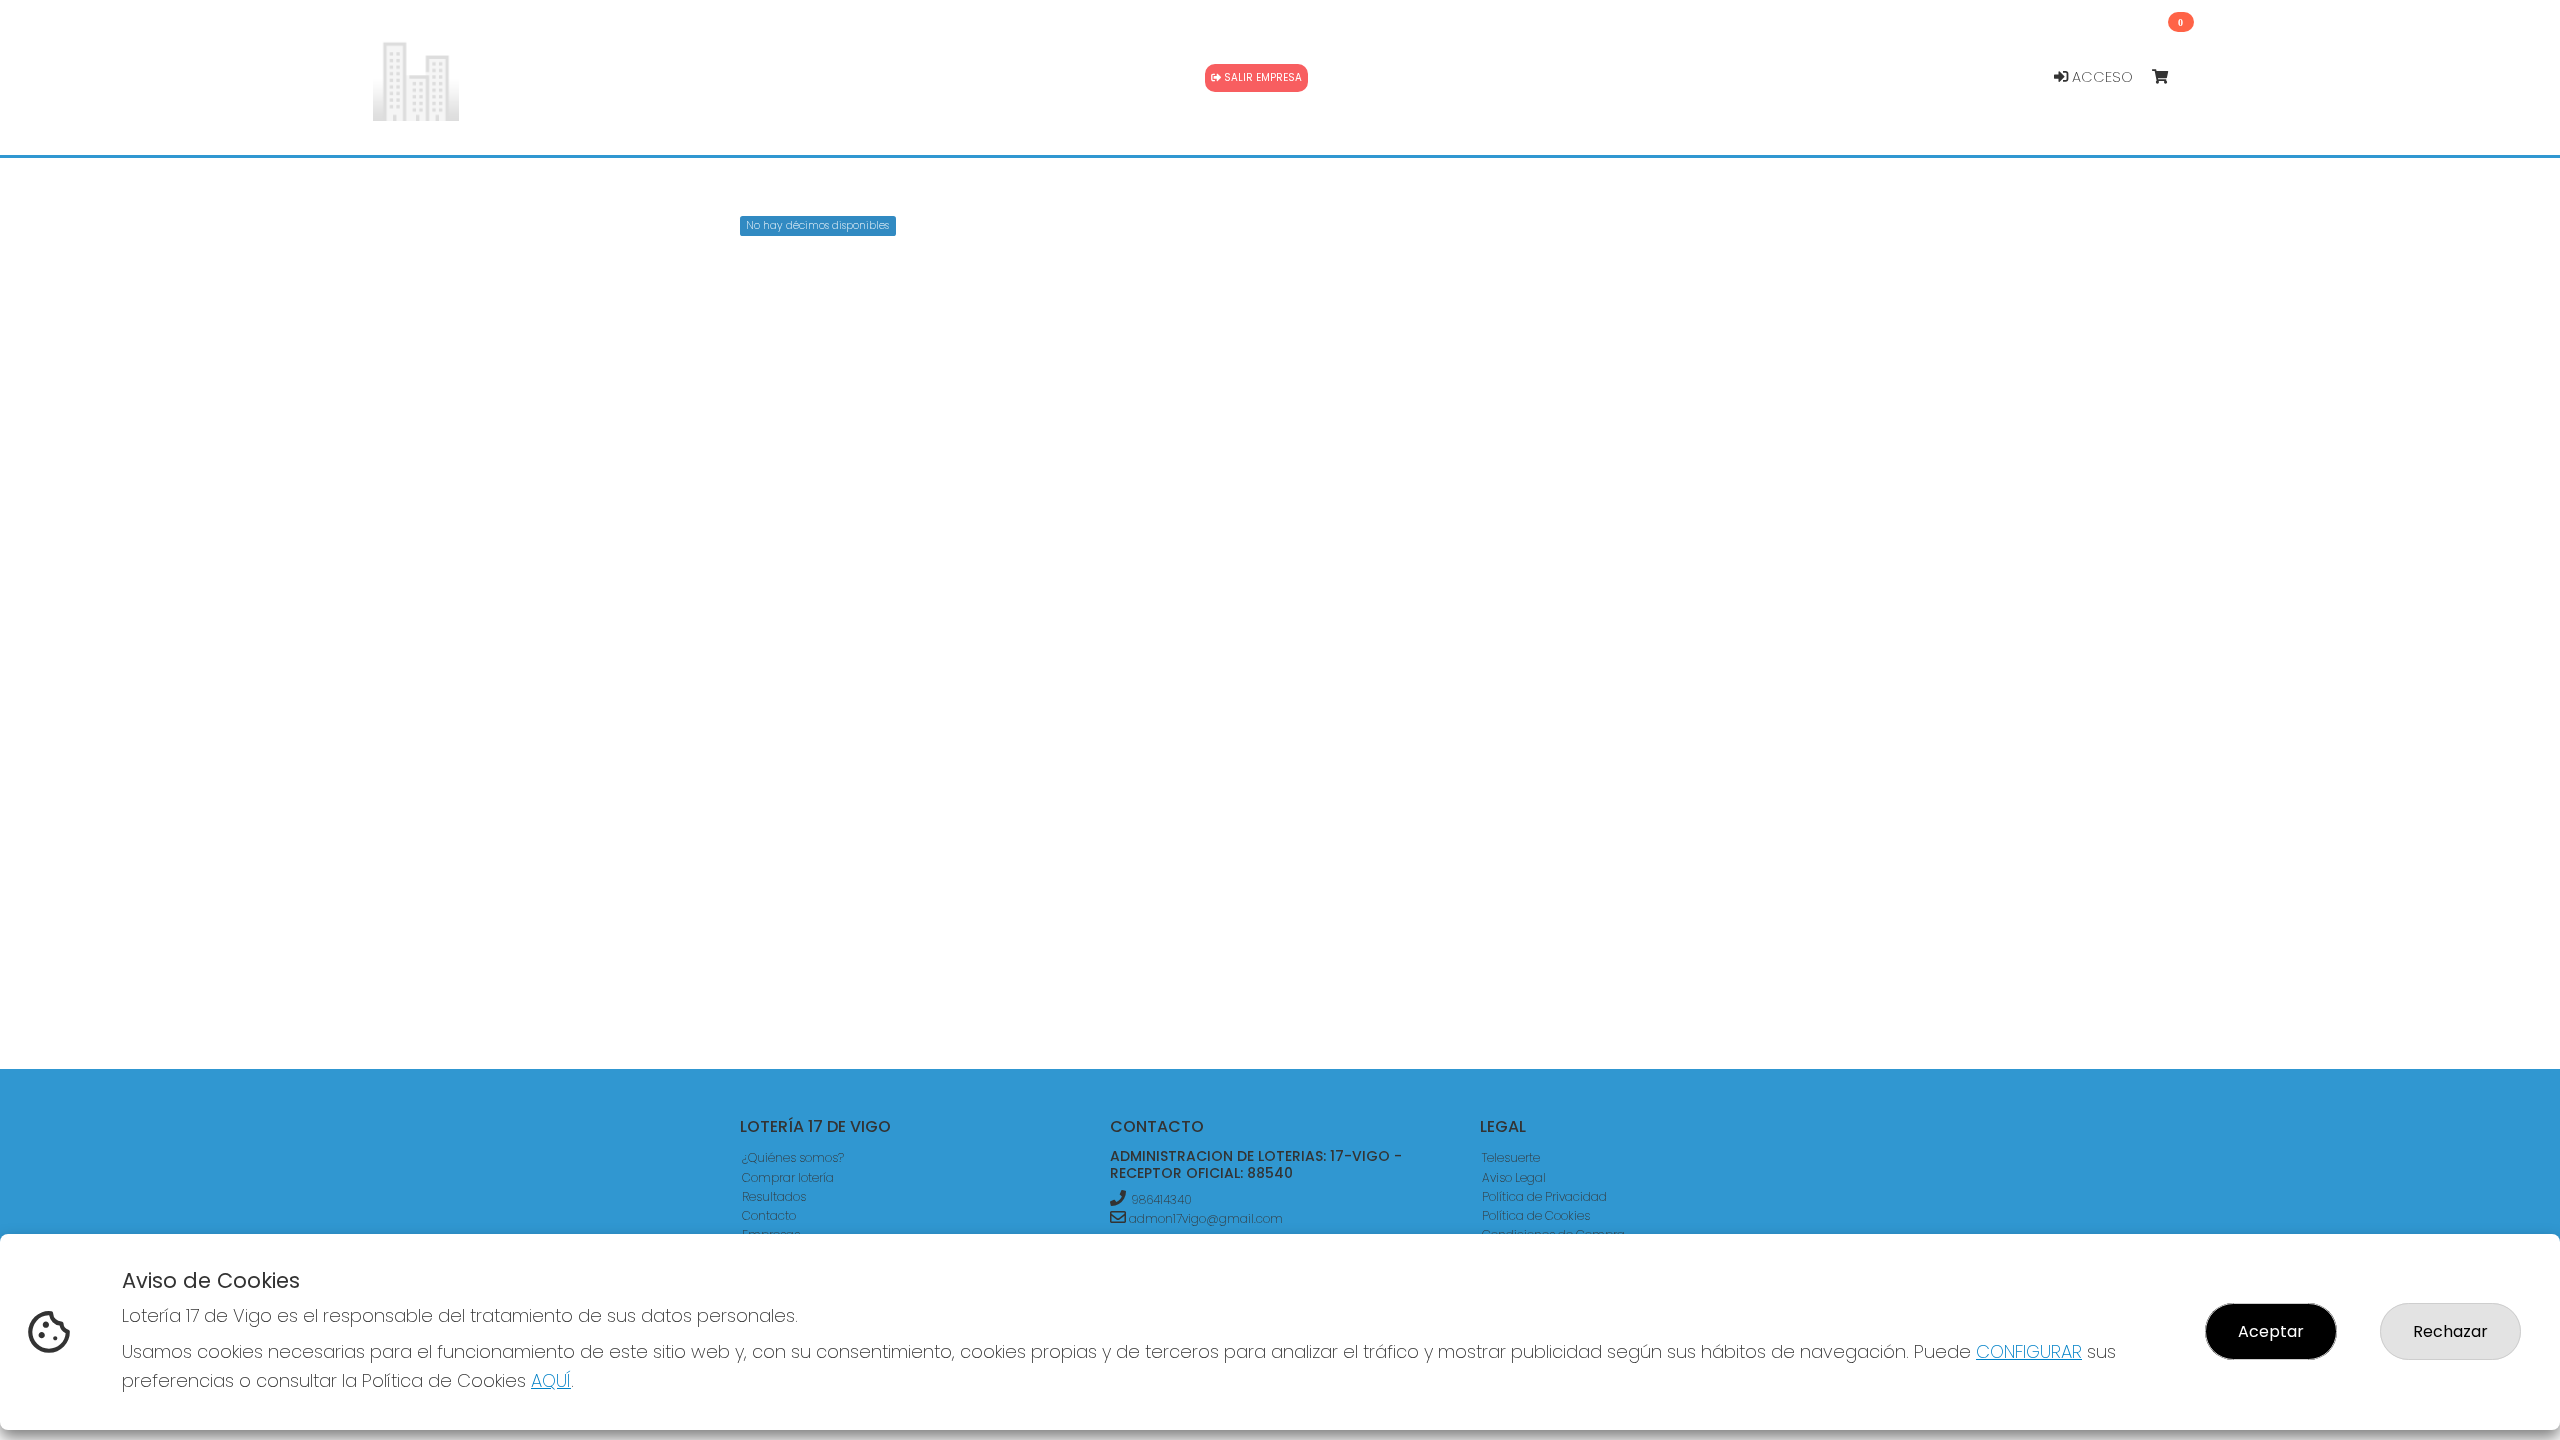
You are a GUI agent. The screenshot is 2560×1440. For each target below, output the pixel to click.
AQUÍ (551, 1380)
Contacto (769, 1215)
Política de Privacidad (1544, 1196)
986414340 (1161, 1199)
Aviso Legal (1514, 1177)
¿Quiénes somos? (793, 1157)
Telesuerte (1511, 1157)
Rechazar (2450, 1331)
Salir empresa (1261, 77)
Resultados (774, 1196)
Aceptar (2271, 1331)
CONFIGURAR (2029, 1351)
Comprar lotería (788, 1177)
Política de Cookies (1536, 1215)
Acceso (2100, 77)
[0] (2169, 77)
